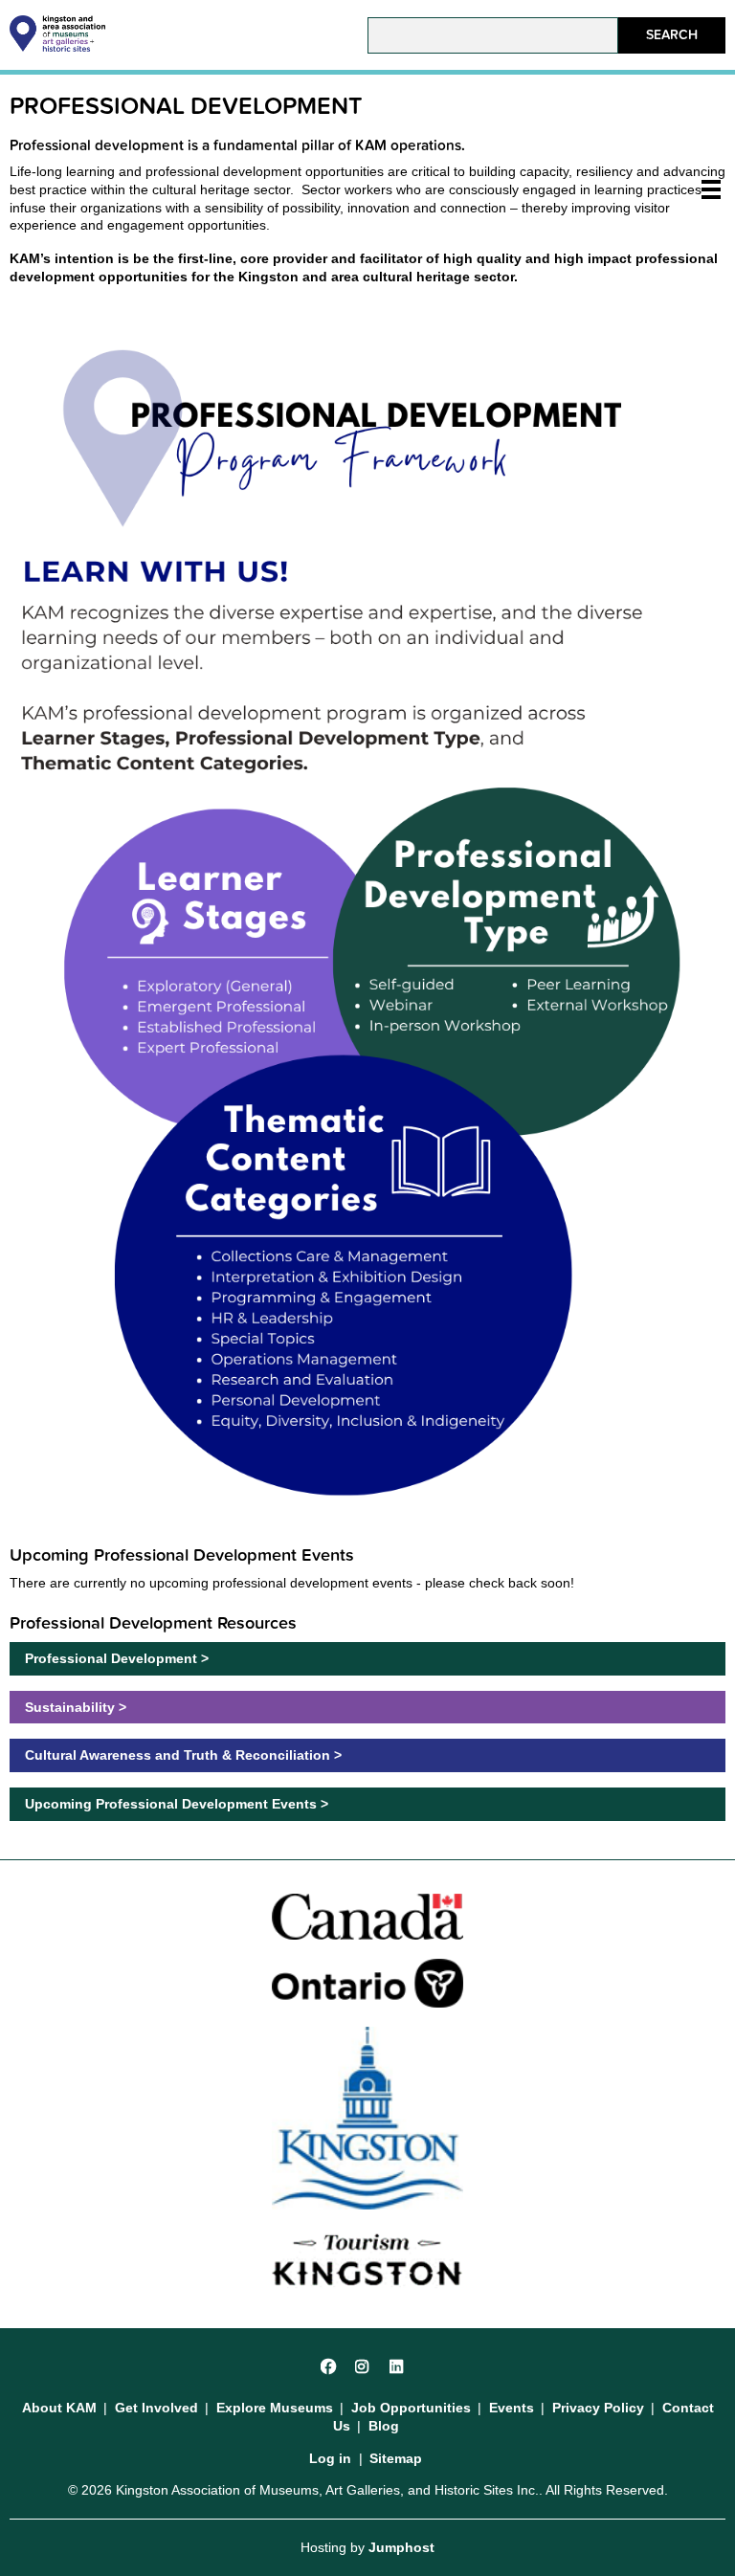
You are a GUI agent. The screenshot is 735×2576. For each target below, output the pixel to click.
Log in (330, 2458)
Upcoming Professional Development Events (171, 1804)
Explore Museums (275, 2408)
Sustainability (70, 1707)
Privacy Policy (598, 2408)
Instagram (364, 2364)
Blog (384, 2426)
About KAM (59, 2408)
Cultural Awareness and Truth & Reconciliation (178, 1755)
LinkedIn (398, 2364)
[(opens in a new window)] (367, 1916)
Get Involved (156, 2408)
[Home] (57, 47)
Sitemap (396, 2458)
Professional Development (111, 1658)
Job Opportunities (411, 2408)
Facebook (329, 2364)
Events (512, 2408)
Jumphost (401, 2547)
